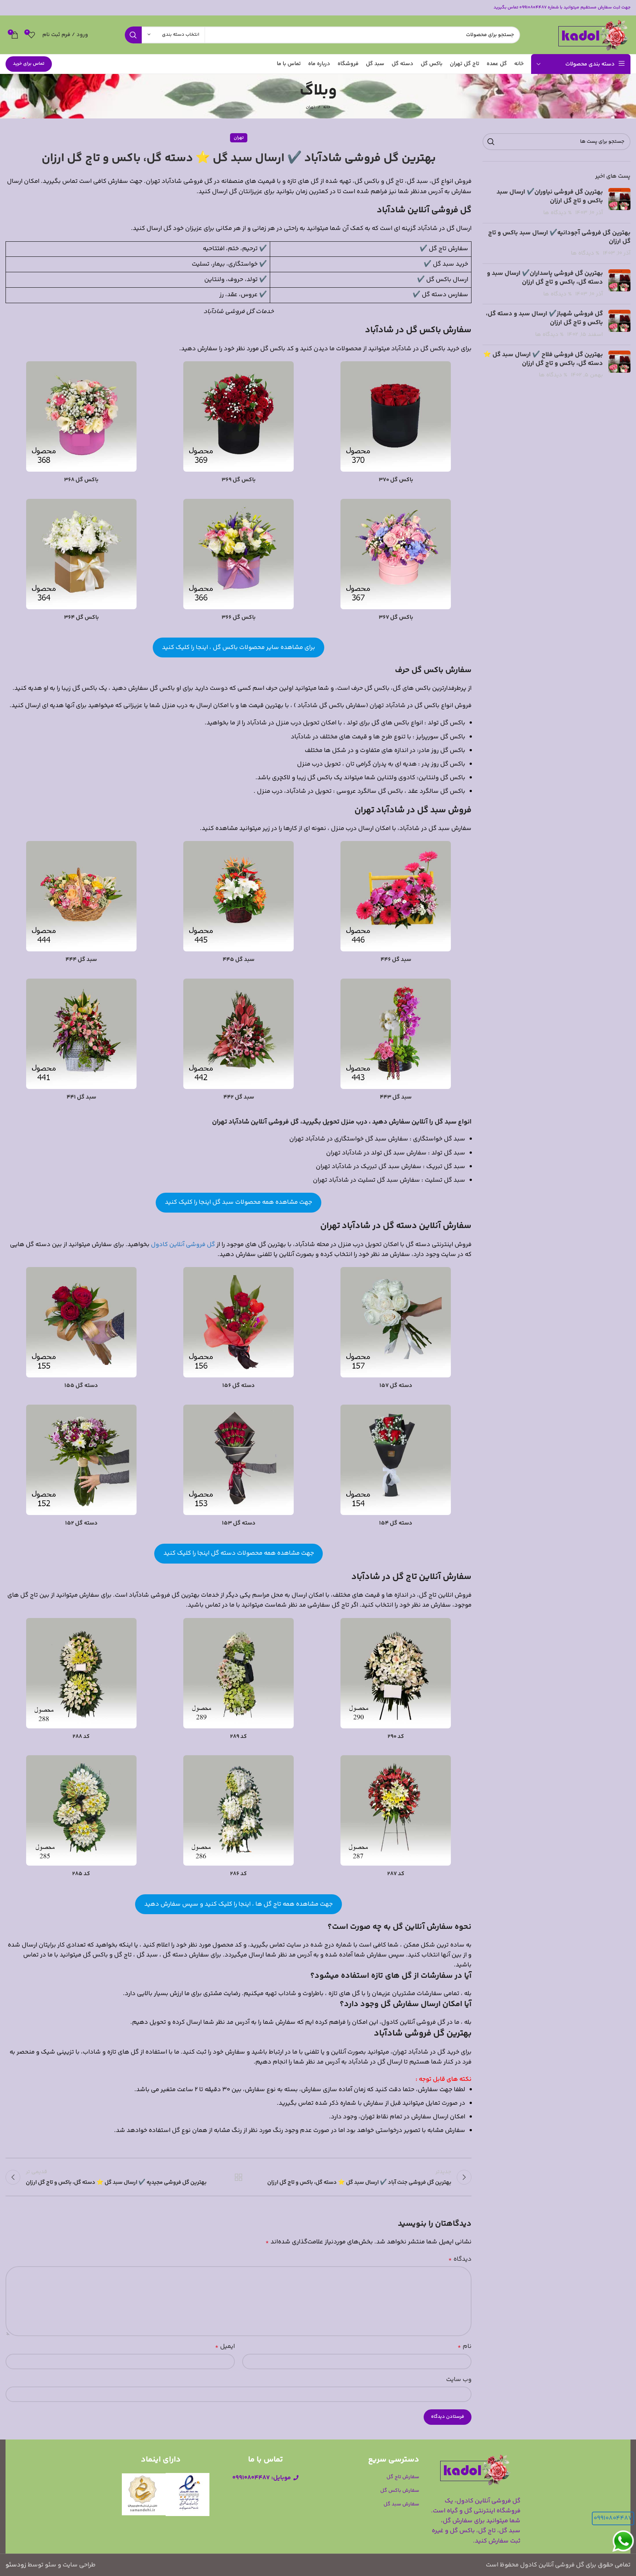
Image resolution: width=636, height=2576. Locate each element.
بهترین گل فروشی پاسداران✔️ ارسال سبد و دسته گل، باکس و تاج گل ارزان (545, 278)
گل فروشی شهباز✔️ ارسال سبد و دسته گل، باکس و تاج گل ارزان (544, 318)
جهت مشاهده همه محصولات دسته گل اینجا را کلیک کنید (239, 1553)
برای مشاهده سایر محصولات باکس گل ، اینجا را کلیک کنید (239, 647)
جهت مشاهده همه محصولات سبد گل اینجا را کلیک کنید (239, 1202)
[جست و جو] (133, 35)
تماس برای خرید (29, 64)
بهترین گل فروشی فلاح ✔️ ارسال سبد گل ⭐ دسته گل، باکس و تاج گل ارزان (543, 359)
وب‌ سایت (459, 2380)
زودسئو (16, 2565)
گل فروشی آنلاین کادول (183, 1245)
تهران (310, 107)
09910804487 (613, 2518)
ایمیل (225, 2346)
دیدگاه (460, 2259)
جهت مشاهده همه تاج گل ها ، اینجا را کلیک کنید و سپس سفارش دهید (239, 1904)
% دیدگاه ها (558, 213)
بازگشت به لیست (239, 2177)
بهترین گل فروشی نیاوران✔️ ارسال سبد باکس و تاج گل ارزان (550, 196)
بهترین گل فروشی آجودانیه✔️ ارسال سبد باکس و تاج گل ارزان (559, 237)
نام (464, 2346)
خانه (327, 107)
